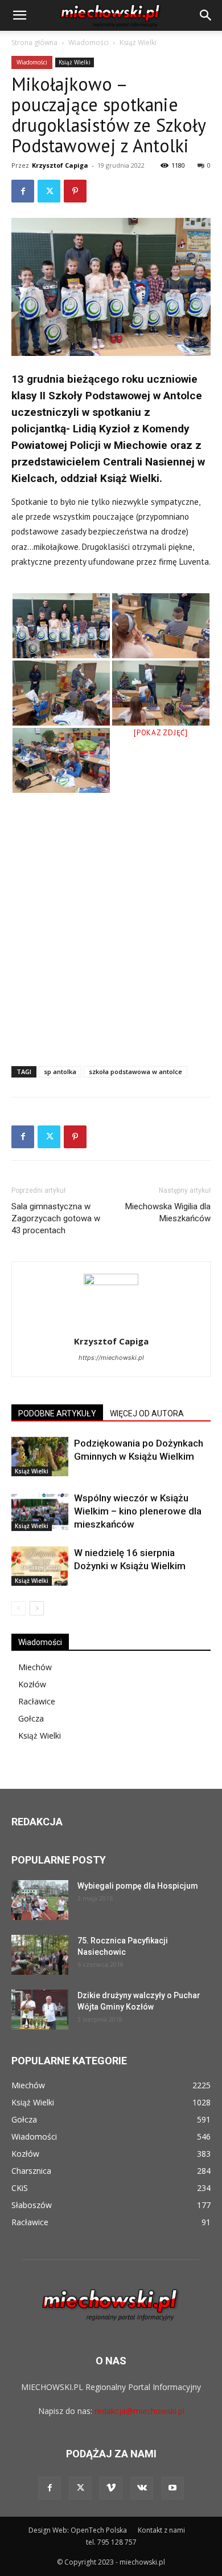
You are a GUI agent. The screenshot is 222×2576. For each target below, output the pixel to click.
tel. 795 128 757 (111, 2542)
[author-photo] (111, 1282)
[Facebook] (23, 191)
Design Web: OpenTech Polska (78, 2530)
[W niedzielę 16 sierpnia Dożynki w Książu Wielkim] (40, 1566)
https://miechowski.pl (111, 1358)
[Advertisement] (111, 934)
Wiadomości (89, 42)
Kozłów (32, 1684)
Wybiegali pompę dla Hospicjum (138, 1886)
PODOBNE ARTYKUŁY (57, 1413)
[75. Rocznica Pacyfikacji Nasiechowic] (40, 1955)
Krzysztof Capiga (60, 165)
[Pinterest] (75, 191)
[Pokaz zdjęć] (161, 733)
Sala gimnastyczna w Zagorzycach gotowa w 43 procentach (56, 1218)
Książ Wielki (138, 42)
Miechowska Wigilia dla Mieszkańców (168, 1212)
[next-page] (37, 1608)
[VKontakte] (142, 2488)
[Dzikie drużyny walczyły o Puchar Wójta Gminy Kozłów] (40, 2010)
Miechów (35, 1667)
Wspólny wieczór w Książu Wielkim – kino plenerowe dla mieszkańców (138, 1511)
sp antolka (60, 1072)
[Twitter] (49, 191)
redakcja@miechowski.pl (139, 2411)
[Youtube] (172, 2488)
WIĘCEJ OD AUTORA (147, 1413)
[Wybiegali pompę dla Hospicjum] (40, 1900)
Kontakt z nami (161, 2530)
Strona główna (34, 42)
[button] (19, 15)
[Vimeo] (111, 2488)
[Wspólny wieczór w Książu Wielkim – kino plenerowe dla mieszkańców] (40, 1511)
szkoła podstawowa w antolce (135, 1072)
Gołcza (31, 1718)
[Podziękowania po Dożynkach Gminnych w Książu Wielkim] (40, 1457)
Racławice (37, 1701)
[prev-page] (18, 1608)
